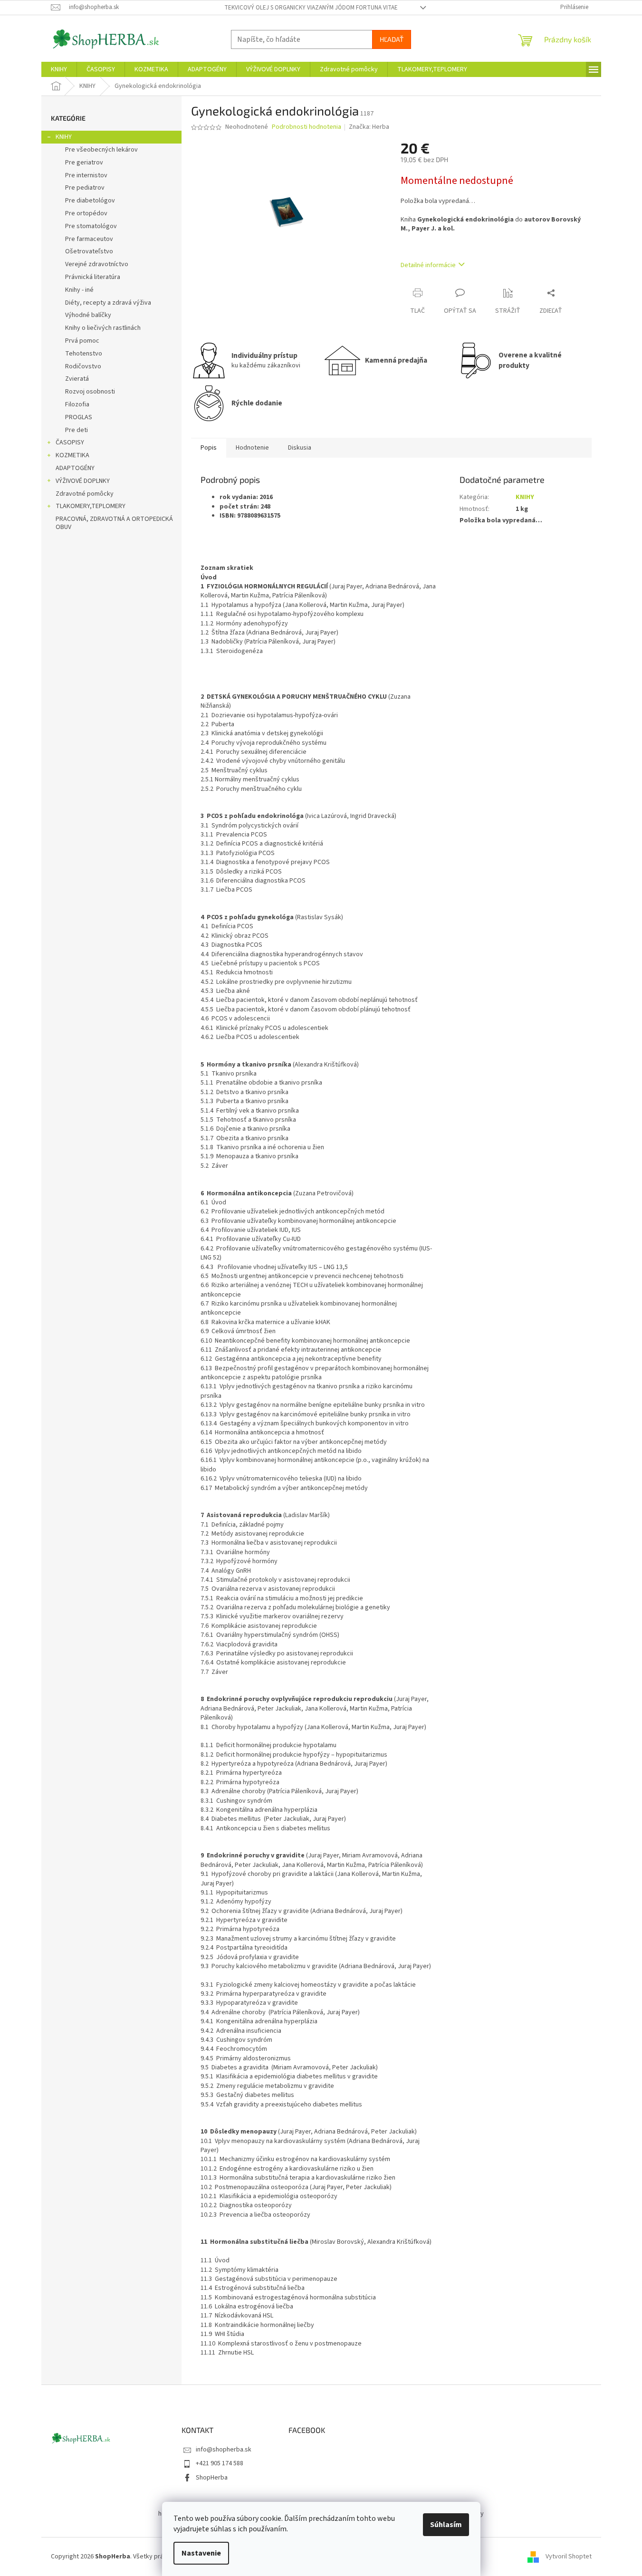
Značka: (369, 127)
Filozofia (77, 404)
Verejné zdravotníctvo (97, 264)
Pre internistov (86, 175)
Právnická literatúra (93, 277)
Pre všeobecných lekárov (101, 150)
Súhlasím (446, 2525)
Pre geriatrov (84, 163)
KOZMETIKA (72, 455)
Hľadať (392, 39)
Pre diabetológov (90, 201)
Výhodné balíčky (88, 315)
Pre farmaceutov (89, 239)
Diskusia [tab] (300, 448)
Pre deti (77, 430)
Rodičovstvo (83, 366)
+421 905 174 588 (220, 2463)
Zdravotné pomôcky (85, 494)
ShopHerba (212, 2478)
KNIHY (64, 137)
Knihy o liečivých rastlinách (103, 328)
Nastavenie (201, 2553)
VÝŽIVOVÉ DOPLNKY (83, 481)
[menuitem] (59, 69)
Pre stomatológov (91, 226)
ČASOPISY (70, 442)
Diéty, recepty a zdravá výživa (108, 303)
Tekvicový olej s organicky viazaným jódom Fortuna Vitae (311, 8)
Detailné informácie (428, 265)
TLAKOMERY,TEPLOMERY (91, 506)
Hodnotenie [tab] (252, 448)
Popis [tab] (209, 448)
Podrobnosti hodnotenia (307, 127)
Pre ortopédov (86, 213)
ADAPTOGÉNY (75, 468)
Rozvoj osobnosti (90, 392)
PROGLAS (79, 417)
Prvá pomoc (82, 341)
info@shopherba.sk (224, 2450)
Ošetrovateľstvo (89, 251)
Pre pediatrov (85, 188)
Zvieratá (77, 379)
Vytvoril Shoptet (569, 2557)
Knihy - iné (79, 290)
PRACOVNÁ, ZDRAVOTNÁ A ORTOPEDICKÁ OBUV (114, 523)
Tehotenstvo (84, 354)
